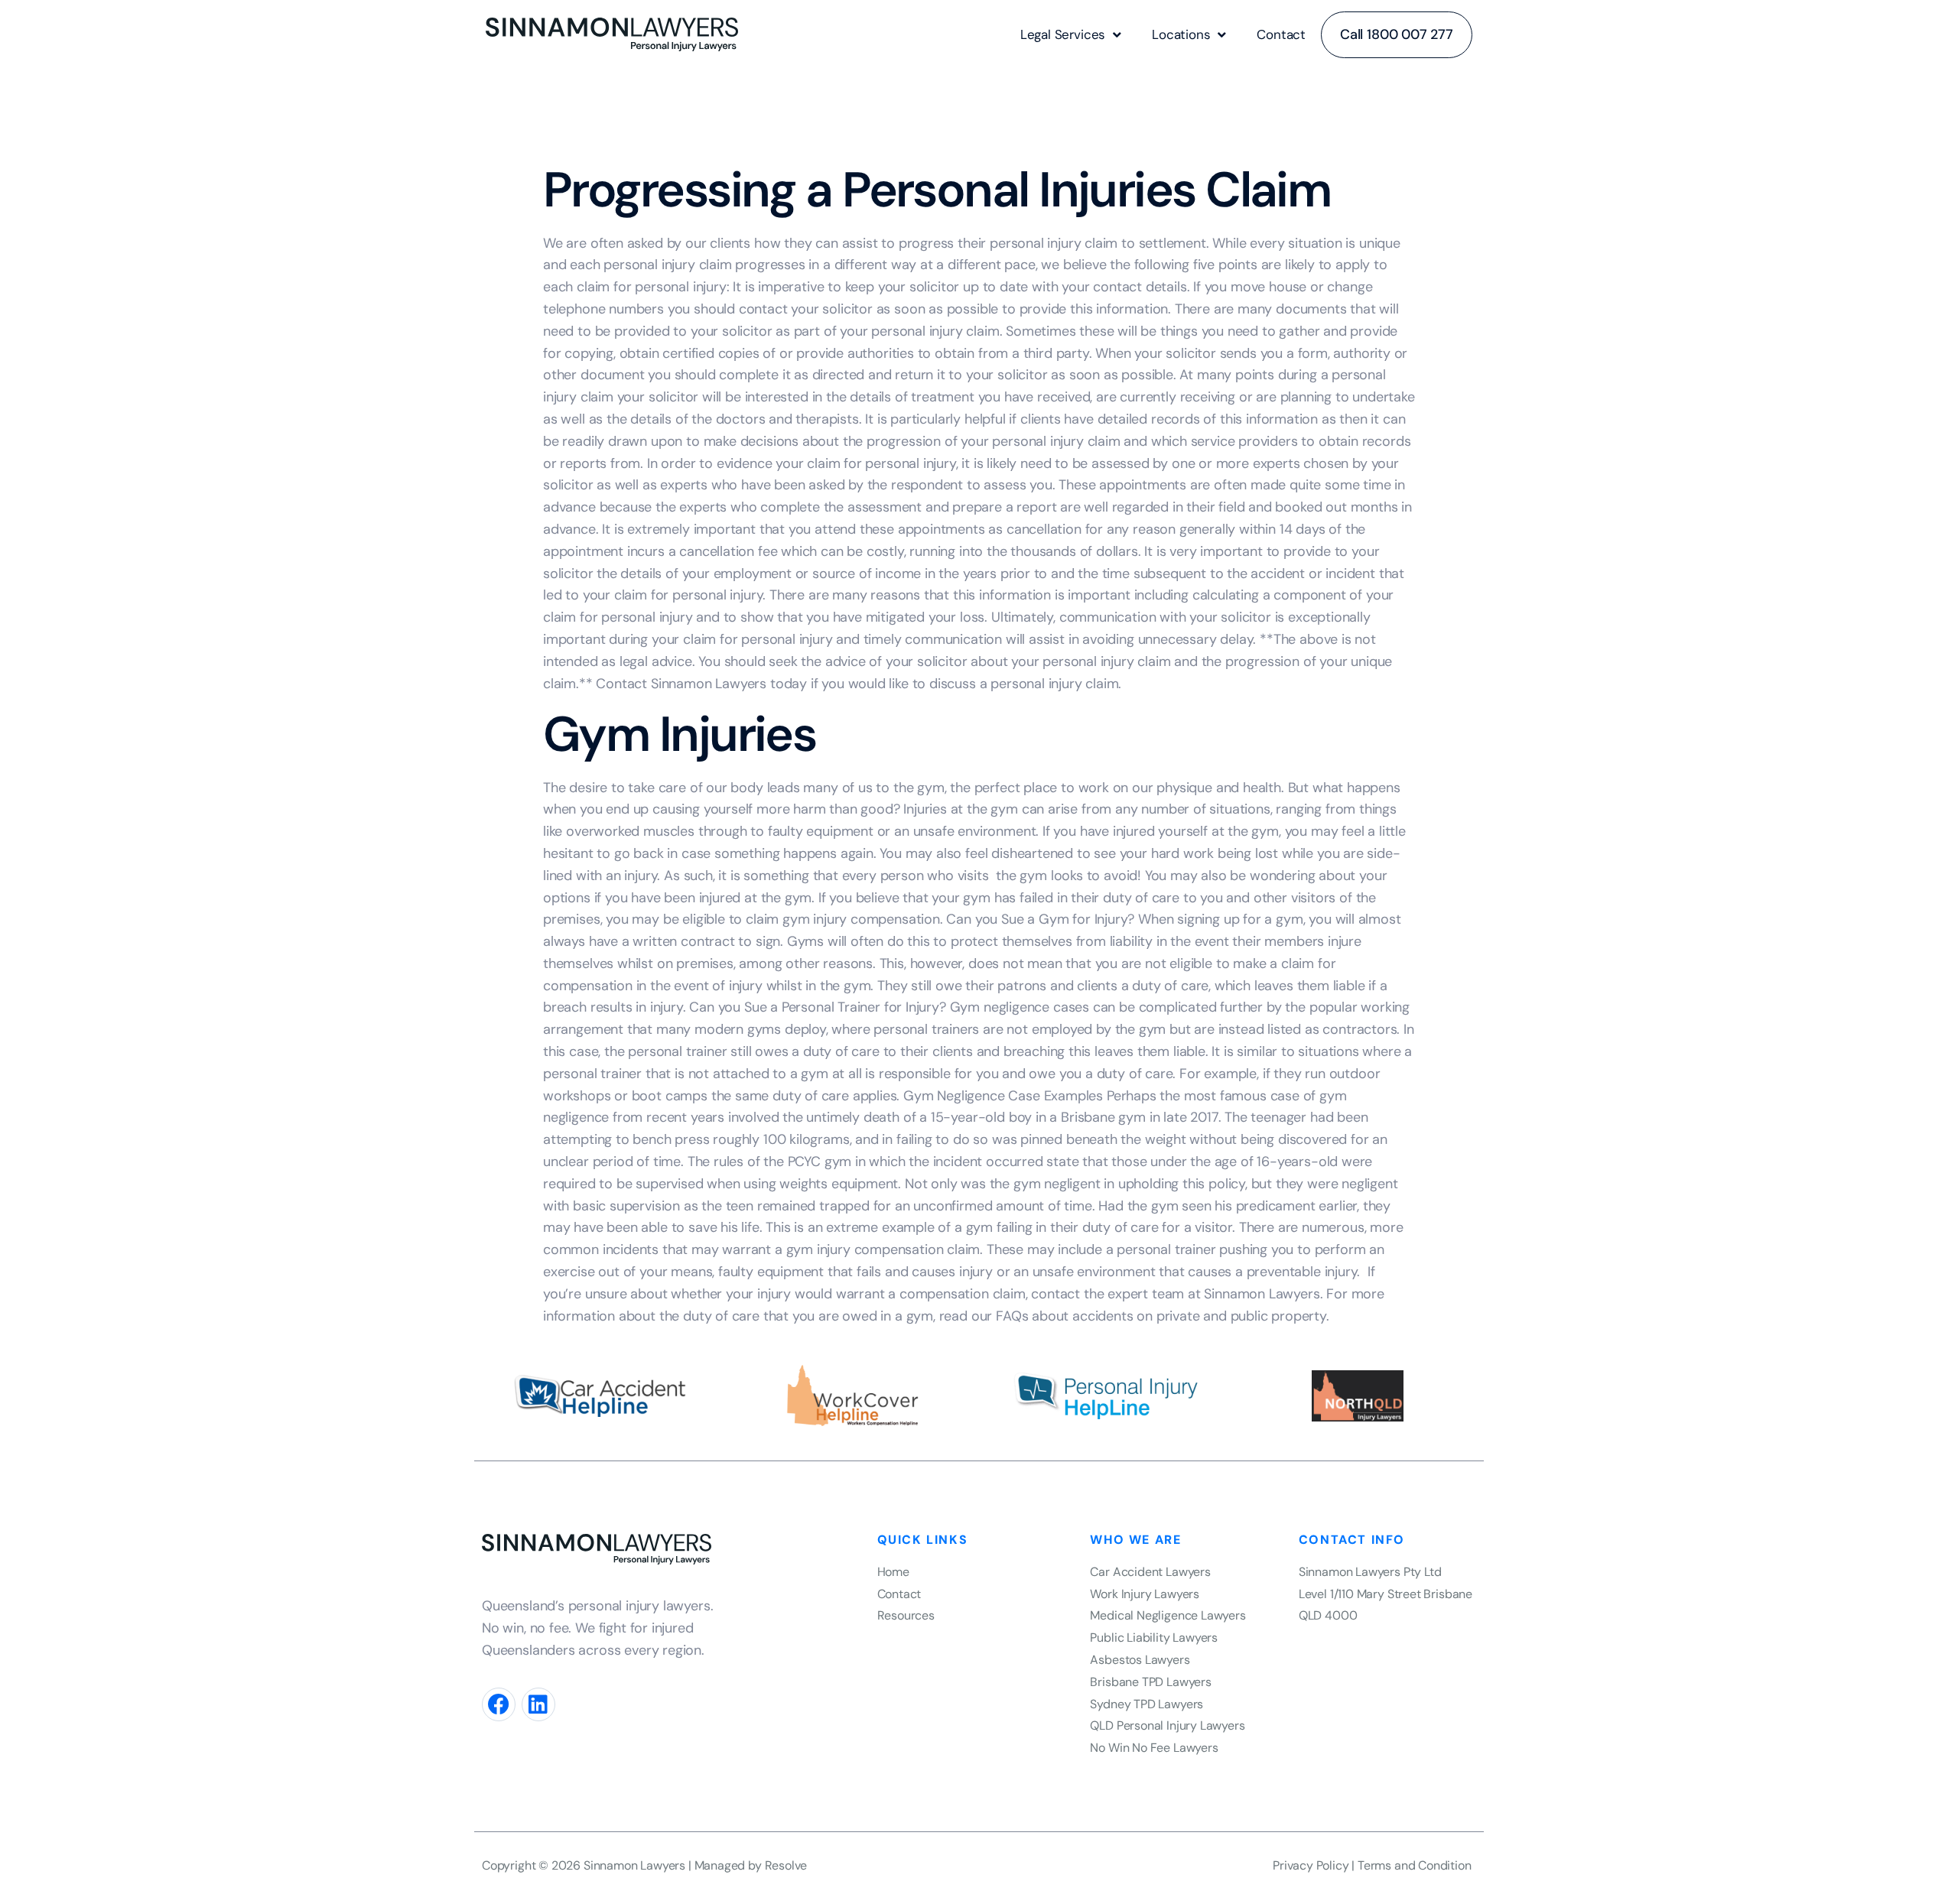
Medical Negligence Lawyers (1168, 1615)
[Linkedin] (538, 1704)
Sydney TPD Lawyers (1147, 1704)
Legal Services (1063, 34)
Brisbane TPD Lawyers (1150, 1682)
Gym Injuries (679, 734)
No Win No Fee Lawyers (1154, 1748)
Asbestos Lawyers (1140, 1660)
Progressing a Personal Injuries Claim (937, 190)
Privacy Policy (1311, 1865)
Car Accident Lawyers (1150, 1572)
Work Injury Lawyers (1145, 1594)
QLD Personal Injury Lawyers (1167, 1725)
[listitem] (1387, 1573)
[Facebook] (499, 1704)
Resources (906, 1615)
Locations (1181, 34)
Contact (1281, 34)
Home (893, 1572)
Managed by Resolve (751, 1865)
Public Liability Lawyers (1154, 1638)
